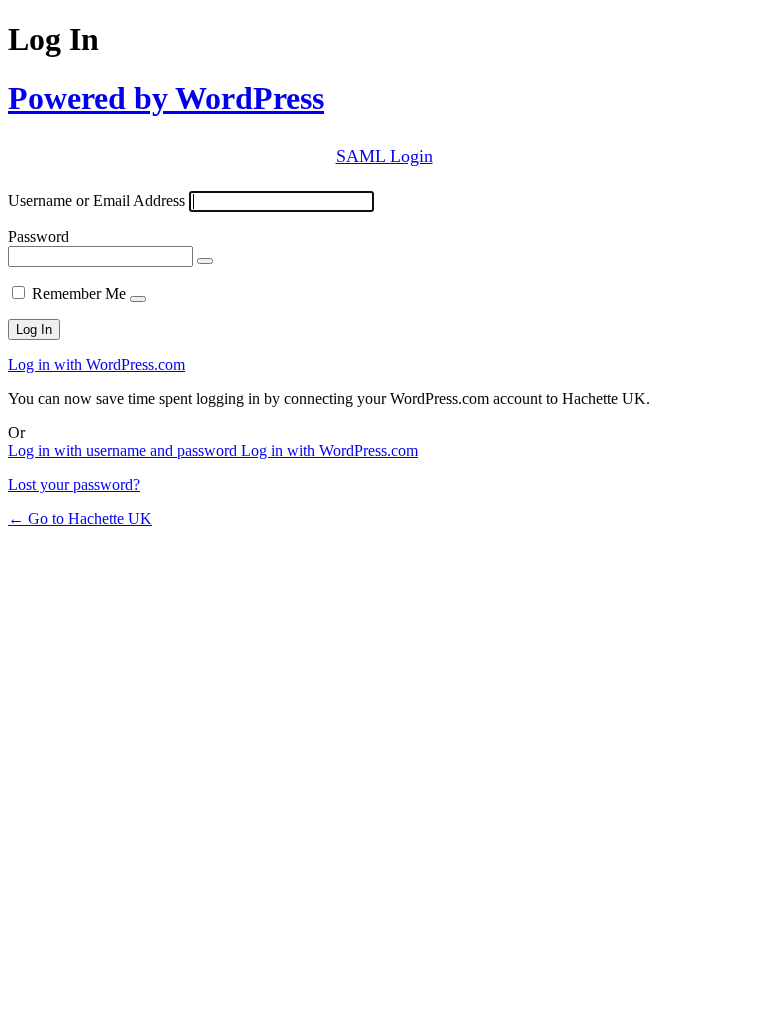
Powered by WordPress (166, 98)
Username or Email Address (96, 200)
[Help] (138, 299)
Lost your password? (74, 484)
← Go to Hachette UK (80, 518)
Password (38, 236)
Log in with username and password (124, 450)
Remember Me (79, 293)
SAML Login (384, 156)
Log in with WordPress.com (96, 364)
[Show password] (205, 261)
